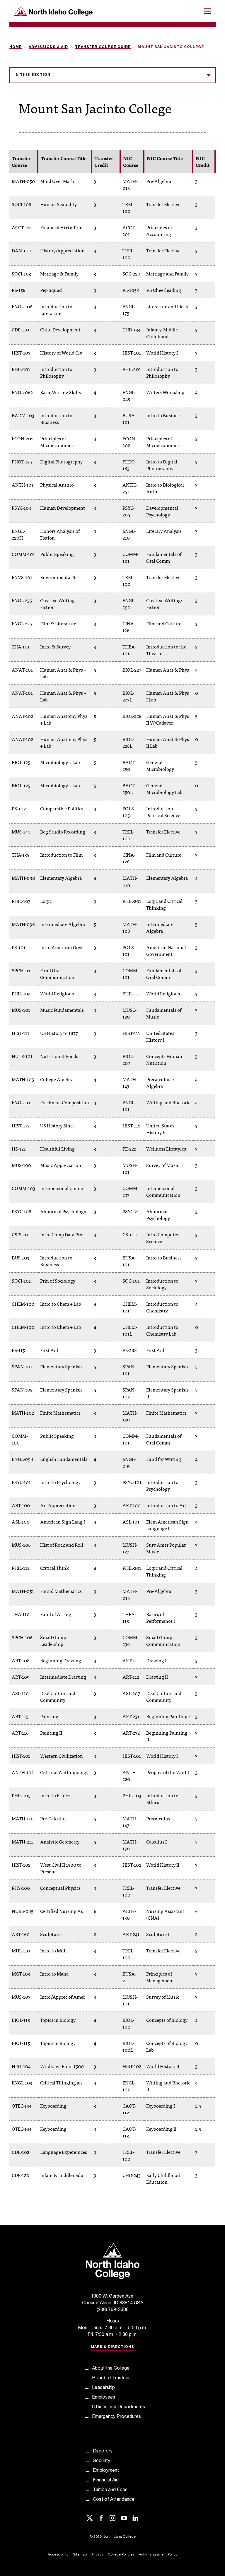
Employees (104, 2398)
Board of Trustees (111, 2378)
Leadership (103, 2388)
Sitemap (80, 2555)
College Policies (121, 2555)
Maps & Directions (112, 2347)
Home (16, 47)
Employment (106, 2471)
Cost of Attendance (114, 2500)
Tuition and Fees (110, 2490)
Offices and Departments (119, 2407)
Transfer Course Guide (103, 47)
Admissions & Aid (48, 47)
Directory (103, 2452)
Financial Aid (106, 2481)
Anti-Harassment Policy (158, 2555)
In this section (32, 75)
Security (102, 2461)
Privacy (97, 2555)
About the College (111, 2369)
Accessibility (58, 2555)
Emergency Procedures (116, 2417)
